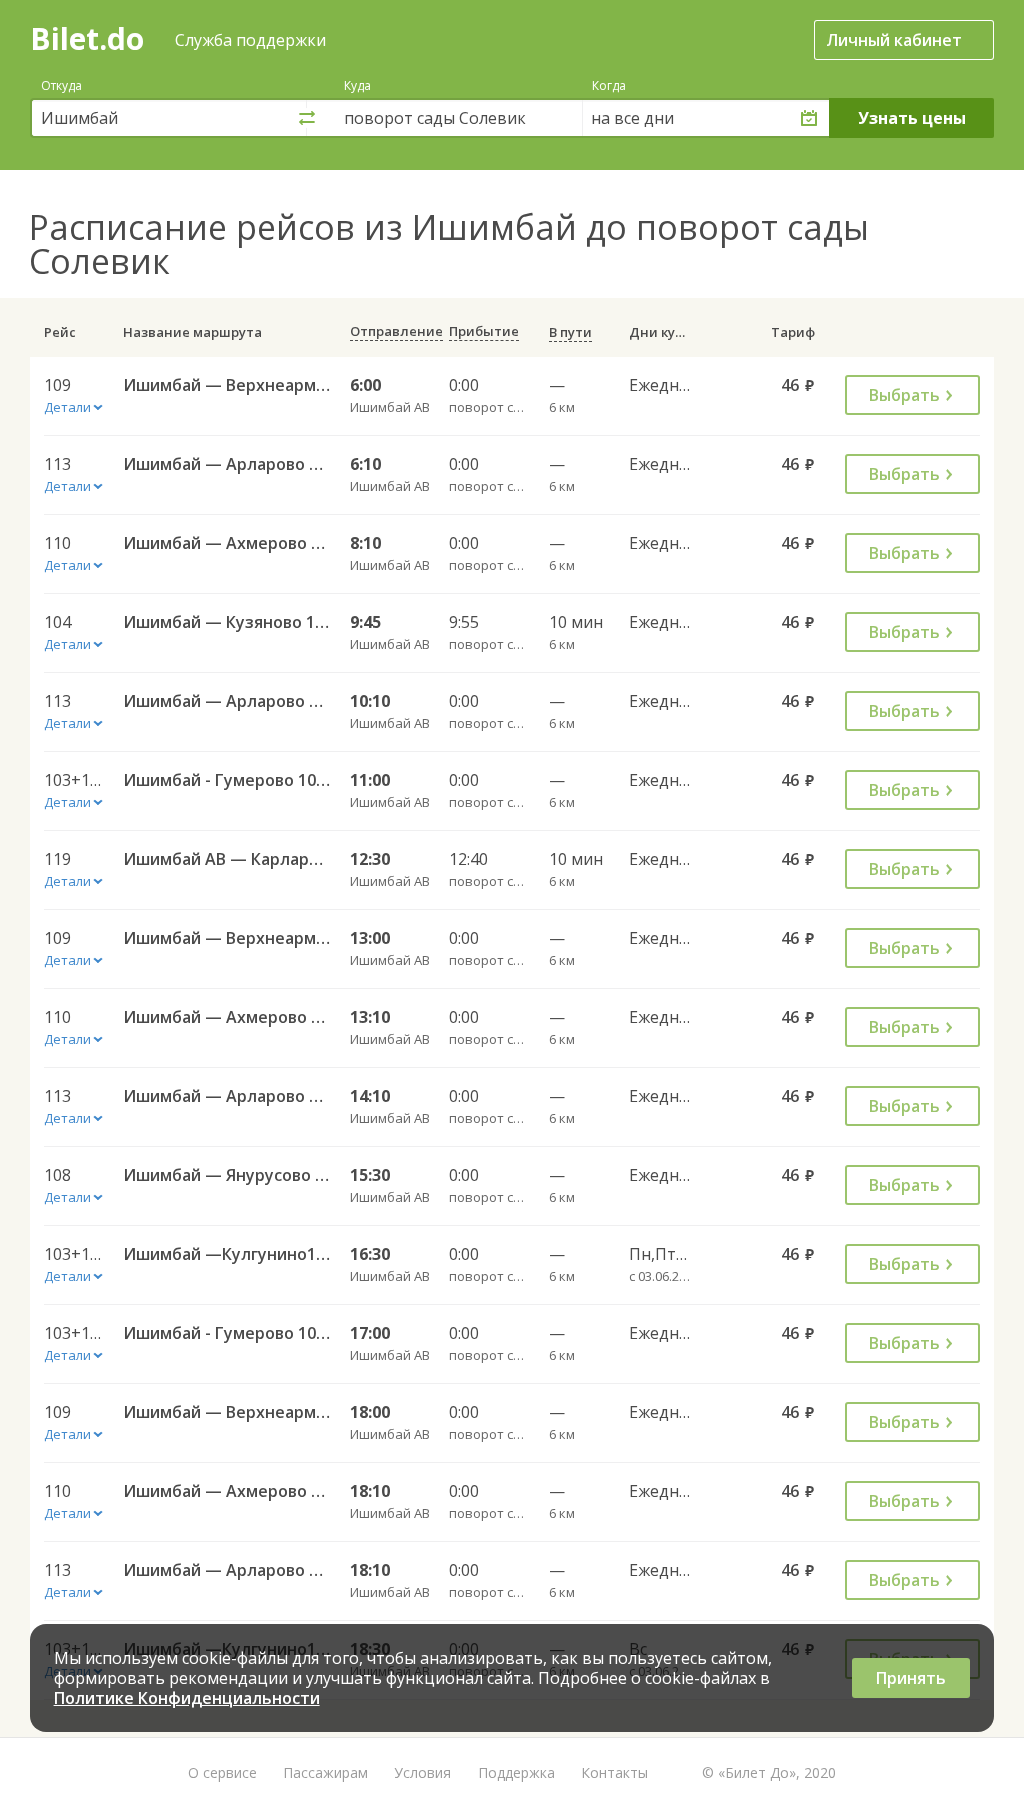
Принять (911, 1678)
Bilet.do (87, 38)
